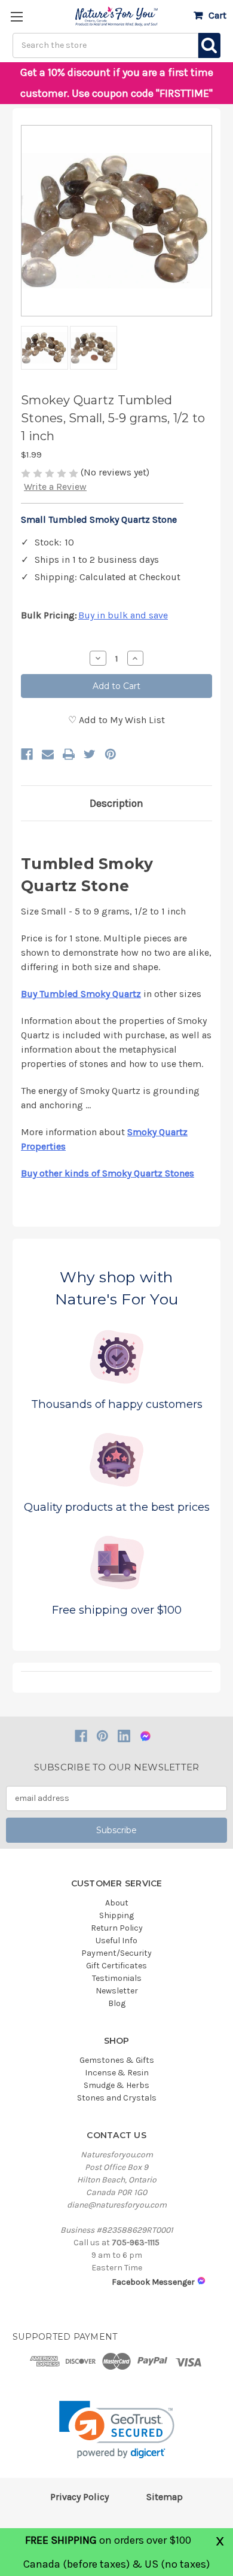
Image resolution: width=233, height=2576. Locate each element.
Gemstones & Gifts (117, 2060)
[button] (117, 2430)
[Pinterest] (111, 754)
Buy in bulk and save (123, 615)
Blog (117, 2003)
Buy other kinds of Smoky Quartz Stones (108, 1173)
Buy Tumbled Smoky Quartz (81, 994)
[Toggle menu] (16, 16)
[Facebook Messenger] (145, 1736)
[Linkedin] (124, 1736)
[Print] (69, 754)
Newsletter (117, 1991)
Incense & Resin (117, 2073)
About (117, 1903)
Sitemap (165, 2497)
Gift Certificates (116, 1966)
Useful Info (116, 1941)
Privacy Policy (79, 2497)
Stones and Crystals (117, 2098)
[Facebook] (27, 754)
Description (116, 803)
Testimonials (117, 1978)
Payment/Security (116, 1953)
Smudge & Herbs (116, 2085)
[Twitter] (90, 754)
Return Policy (117, 1928)
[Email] (48, 754)
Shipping (116, 1915)
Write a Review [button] (55, 487)
